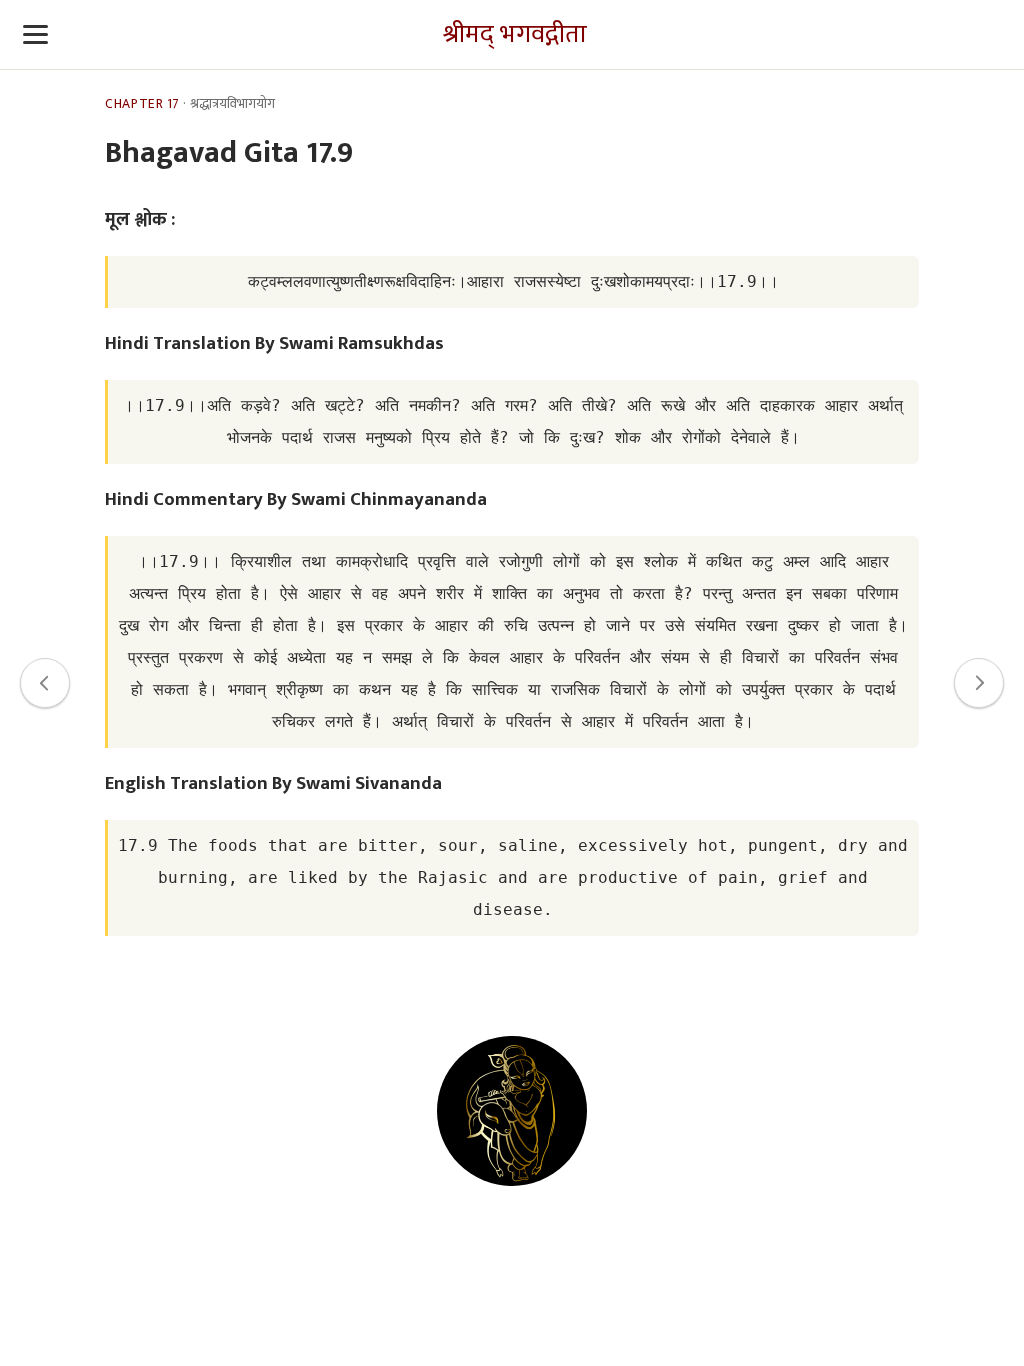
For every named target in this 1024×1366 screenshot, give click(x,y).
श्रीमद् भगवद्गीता (515, 34)
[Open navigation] (36, 35)
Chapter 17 (142, 104)
